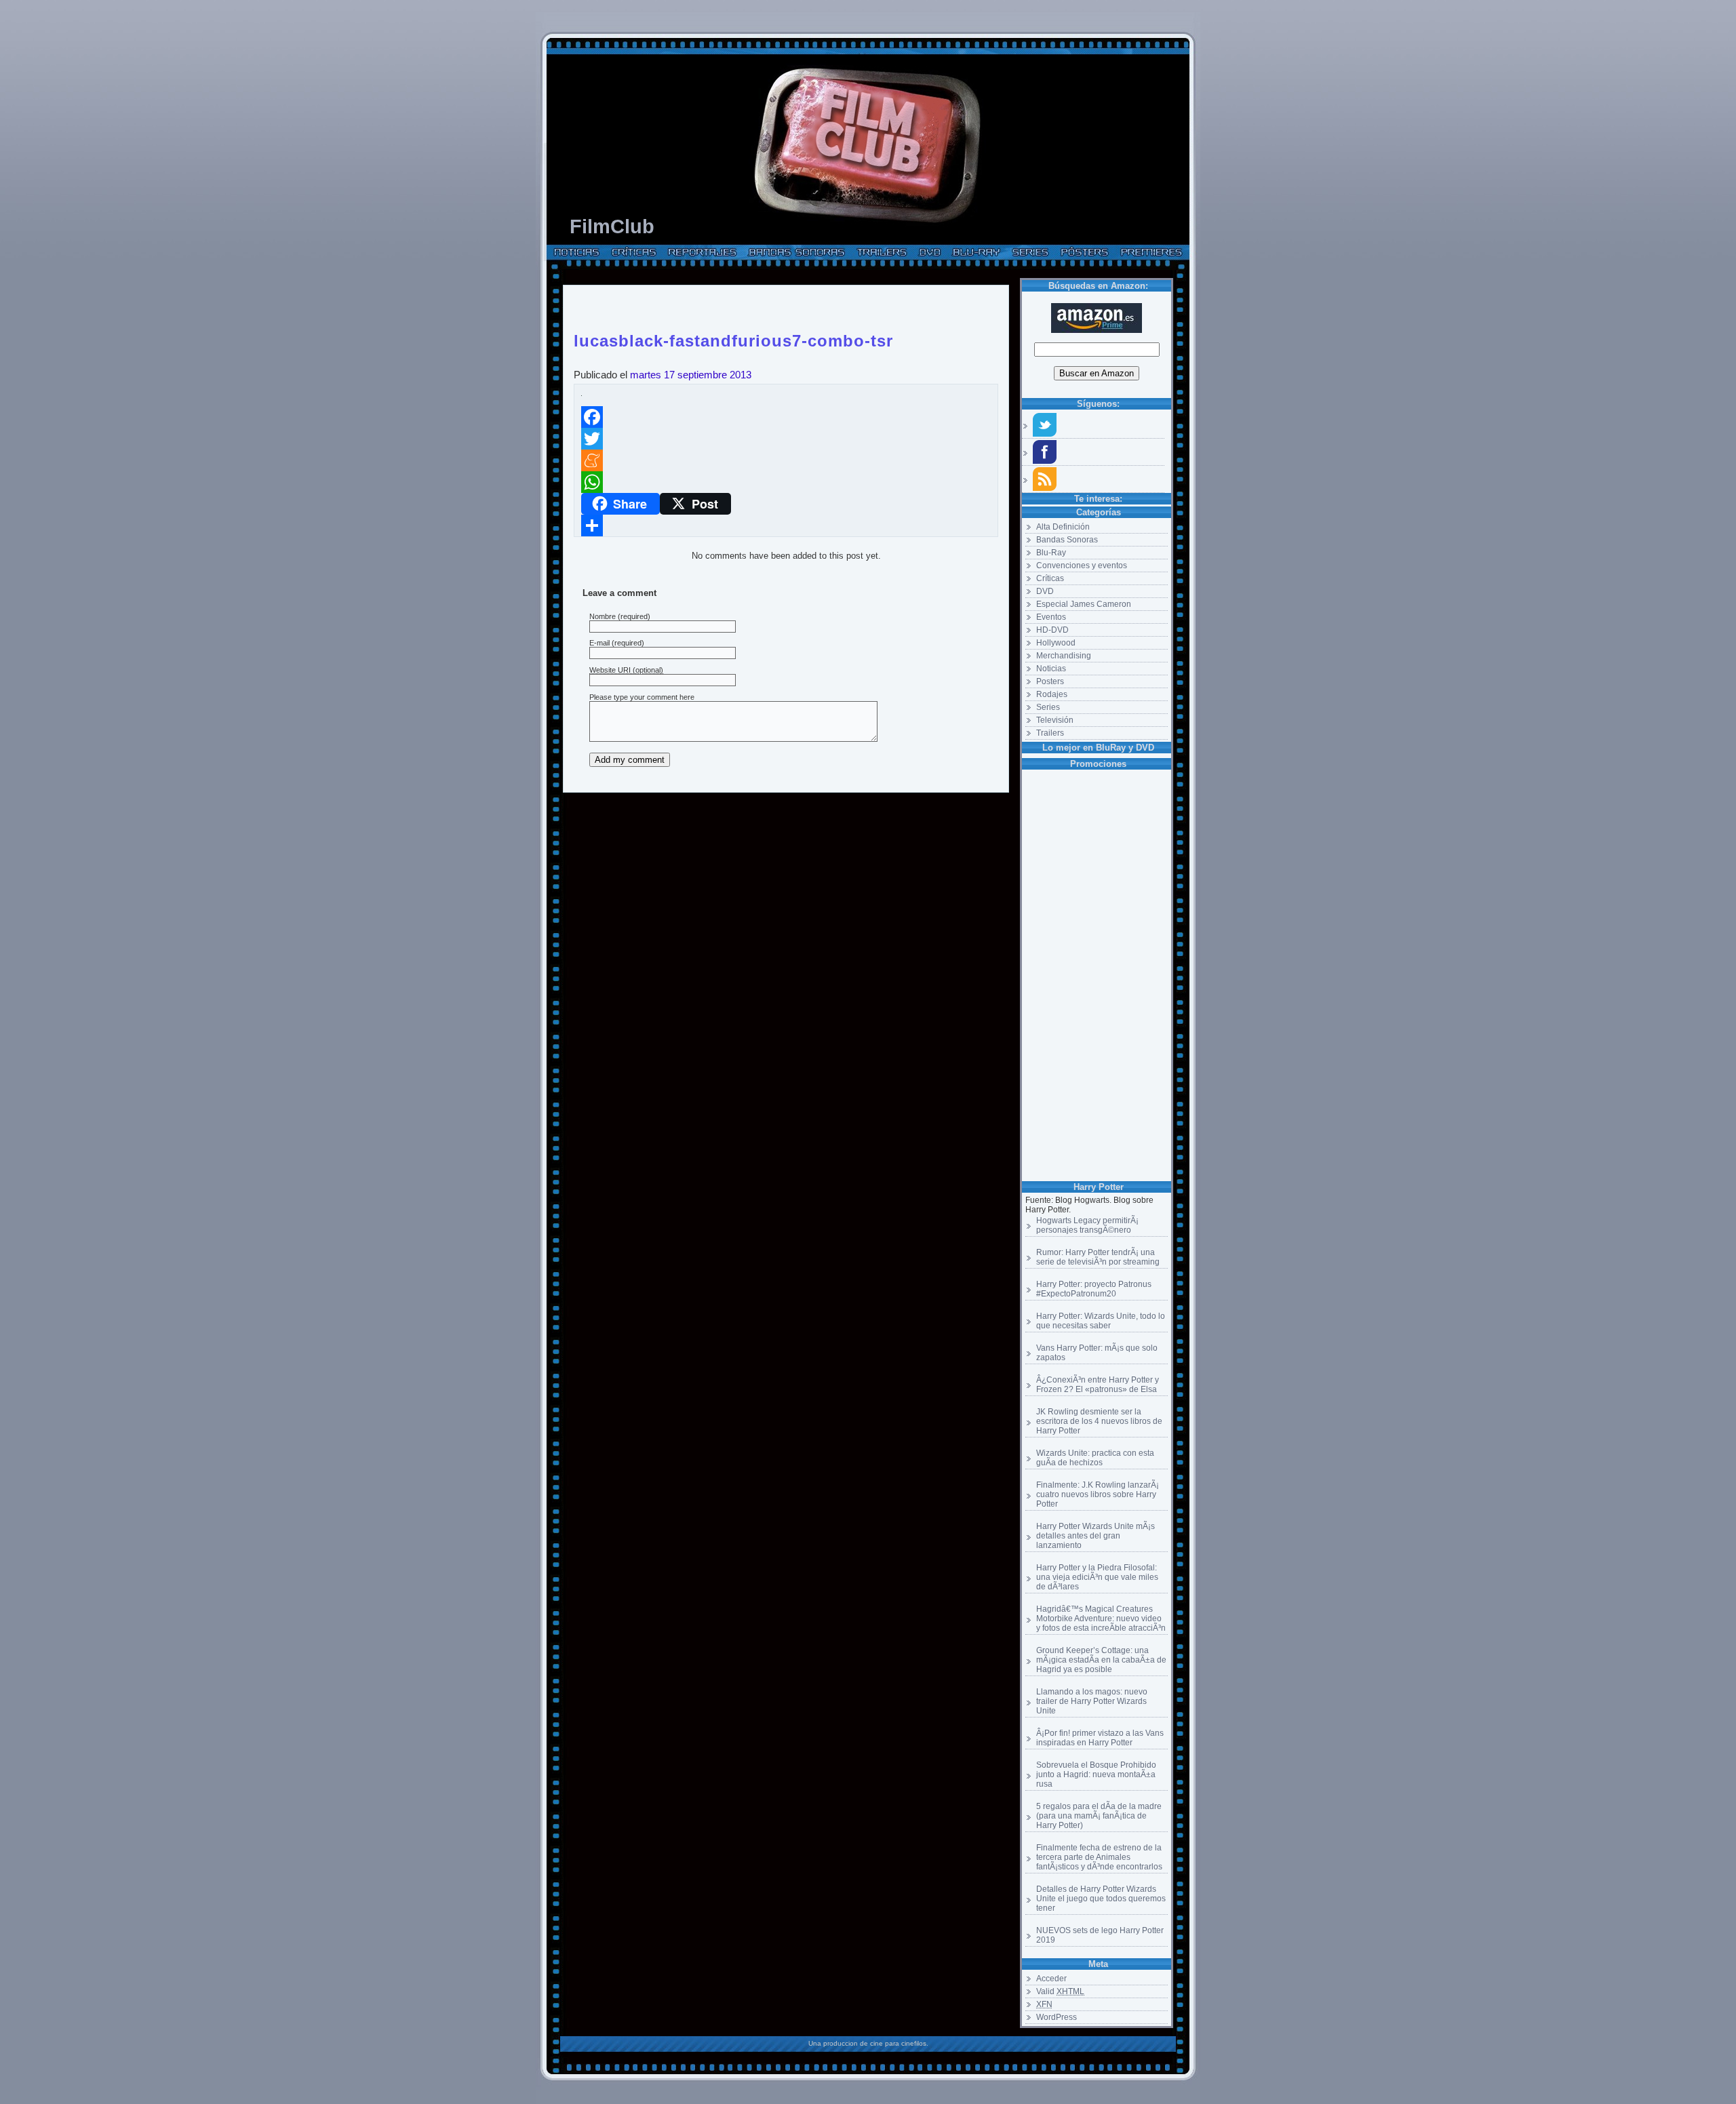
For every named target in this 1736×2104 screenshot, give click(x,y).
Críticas (1050, 578)
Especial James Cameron (1084, 604)
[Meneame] (786, 460)
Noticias (1051, 669)
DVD (1045, 591)
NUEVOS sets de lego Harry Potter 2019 (1100, 1935)
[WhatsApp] (786, 482)
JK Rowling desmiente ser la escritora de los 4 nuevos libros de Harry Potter (1099, 1421)
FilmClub (612, 226)
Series (1048, 707)
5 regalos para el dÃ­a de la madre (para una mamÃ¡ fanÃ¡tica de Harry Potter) (1099, 1816)
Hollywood (1056, 643)
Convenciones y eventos (1082, 565)
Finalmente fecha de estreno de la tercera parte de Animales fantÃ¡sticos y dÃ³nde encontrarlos (1099, 1857)
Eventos (1051, 617)
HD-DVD (1052, 630)
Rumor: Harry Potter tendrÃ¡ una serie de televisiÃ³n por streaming (1098, 1257)
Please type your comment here (642, 697)
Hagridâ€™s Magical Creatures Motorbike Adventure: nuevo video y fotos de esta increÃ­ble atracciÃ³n (1101, 1619)
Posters (1050, 681)
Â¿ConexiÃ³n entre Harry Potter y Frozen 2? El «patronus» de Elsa (1098, 1385)
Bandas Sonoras (1067, 540)
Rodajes (1052, 694)
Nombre (603, 616)
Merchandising (1064, 656)
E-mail (599, 643)
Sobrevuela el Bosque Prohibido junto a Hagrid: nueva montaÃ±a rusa (1096, 1774)
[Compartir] (786, 525)
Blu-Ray (1051, 553)
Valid (1060, 1991)
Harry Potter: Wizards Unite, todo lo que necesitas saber (1101, 1321)
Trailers (1050, 733)
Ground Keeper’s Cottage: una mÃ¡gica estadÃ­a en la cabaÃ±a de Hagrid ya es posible (1101, 1660)
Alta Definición (1063, 527)
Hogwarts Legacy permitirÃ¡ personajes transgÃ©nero (1087, 1225)
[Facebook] (786, 417)
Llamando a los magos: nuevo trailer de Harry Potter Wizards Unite (1092, 1701)
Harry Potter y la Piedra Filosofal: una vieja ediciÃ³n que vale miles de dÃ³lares (1097, 1577)
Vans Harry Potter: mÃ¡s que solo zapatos (1097, 1353)
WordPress (1057, 2017)
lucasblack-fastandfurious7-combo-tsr (733, 338)
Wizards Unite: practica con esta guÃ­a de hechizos (1095, 1458)
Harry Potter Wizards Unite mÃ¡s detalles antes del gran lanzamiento (1096, 1536)
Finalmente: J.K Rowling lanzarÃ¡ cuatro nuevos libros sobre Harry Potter (1098, 1494)
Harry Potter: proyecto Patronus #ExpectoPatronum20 (1094, 1289)
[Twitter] (786, 439)
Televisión (1055, 720)
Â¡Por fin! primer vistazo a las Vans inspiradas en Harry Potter (1100, 1738)
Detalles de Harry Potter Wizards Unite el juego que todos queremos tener (1101, 1899)
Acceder (1051, 1979)
